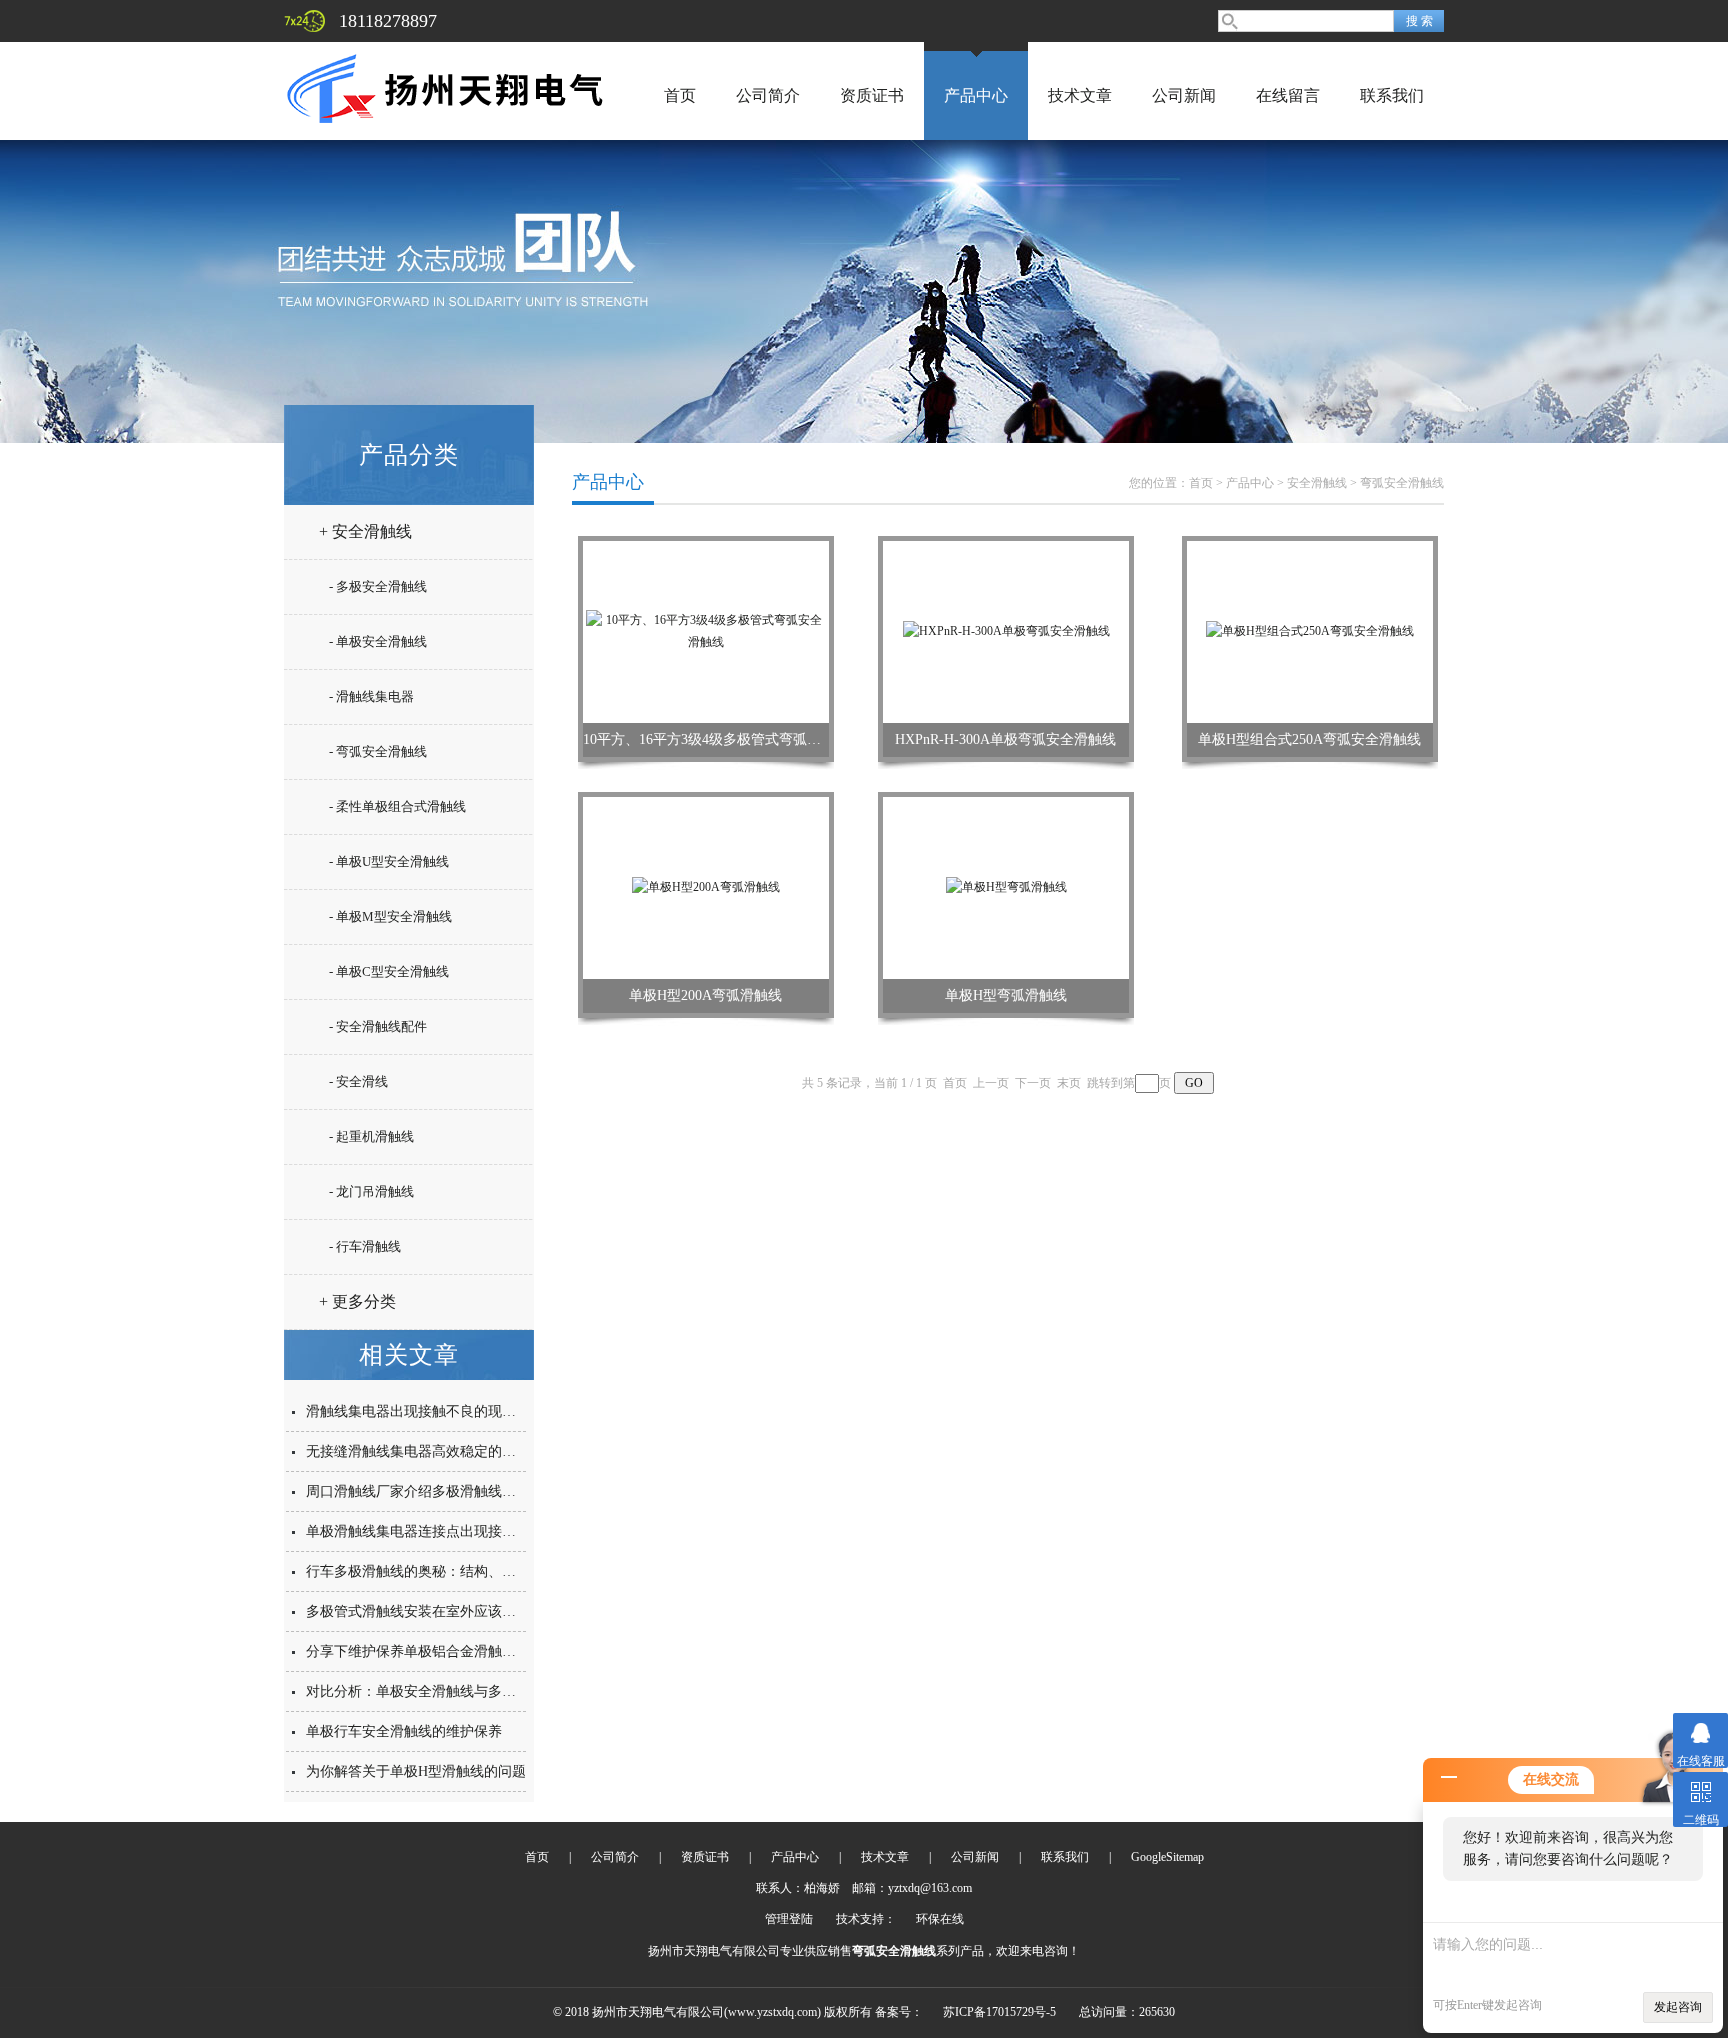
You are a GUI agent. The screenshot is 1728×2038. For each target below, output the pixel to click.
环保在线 (940, 1919)
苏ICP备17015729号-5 (999, 2012)
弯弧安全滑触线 (1402, 483)
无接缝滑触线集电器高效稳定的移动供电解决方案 (460, 1451)
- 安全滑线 (358, 1081)
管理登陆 (789, 1919)
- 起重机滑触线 (371, 1136)
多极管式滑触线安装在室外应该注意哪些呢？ (446, 1611)
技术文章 (1080, 95)
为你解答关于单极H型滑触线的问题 (416, 1771)
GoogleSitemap (1167, 1857)
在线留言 (1288, 95)
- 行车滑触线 (365, 1246)
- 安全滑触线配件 (378, 1026)
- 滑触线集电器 (371, 696)
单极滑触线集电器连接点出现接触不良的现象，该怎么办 (481, 1531)
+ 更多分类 (357, 1301)
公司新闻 (1184, 95)
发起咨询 (1678, 2007)
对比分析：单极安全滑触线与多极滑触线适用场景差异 (474, 1691)
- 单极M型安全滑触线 (390, 916)
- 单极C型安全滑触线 (389, 971)
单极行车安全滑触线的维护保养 (404, 1731)
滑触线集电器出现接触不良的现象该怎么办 (439, 1411)
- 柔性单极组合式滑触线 (397, 806)
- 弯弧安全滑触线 (378, 751)
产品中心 (976, 95)
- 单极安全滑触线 (378, 641)
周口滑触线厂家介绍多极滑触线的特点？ (432, 1491)
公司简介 (768, 95)
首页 (680, 95)
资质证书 (872, 95)
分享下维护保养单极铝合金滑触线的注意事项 (446, 1651)
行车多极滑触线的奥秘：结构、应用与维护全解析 (460, 1571)
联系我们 (1392, 95)
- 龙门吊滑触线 (371, 1191)
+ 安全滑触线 (365, 531)
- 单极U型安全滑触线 (389, 861)
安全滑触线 (1317, 483)
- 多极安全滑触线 (378, 586)
